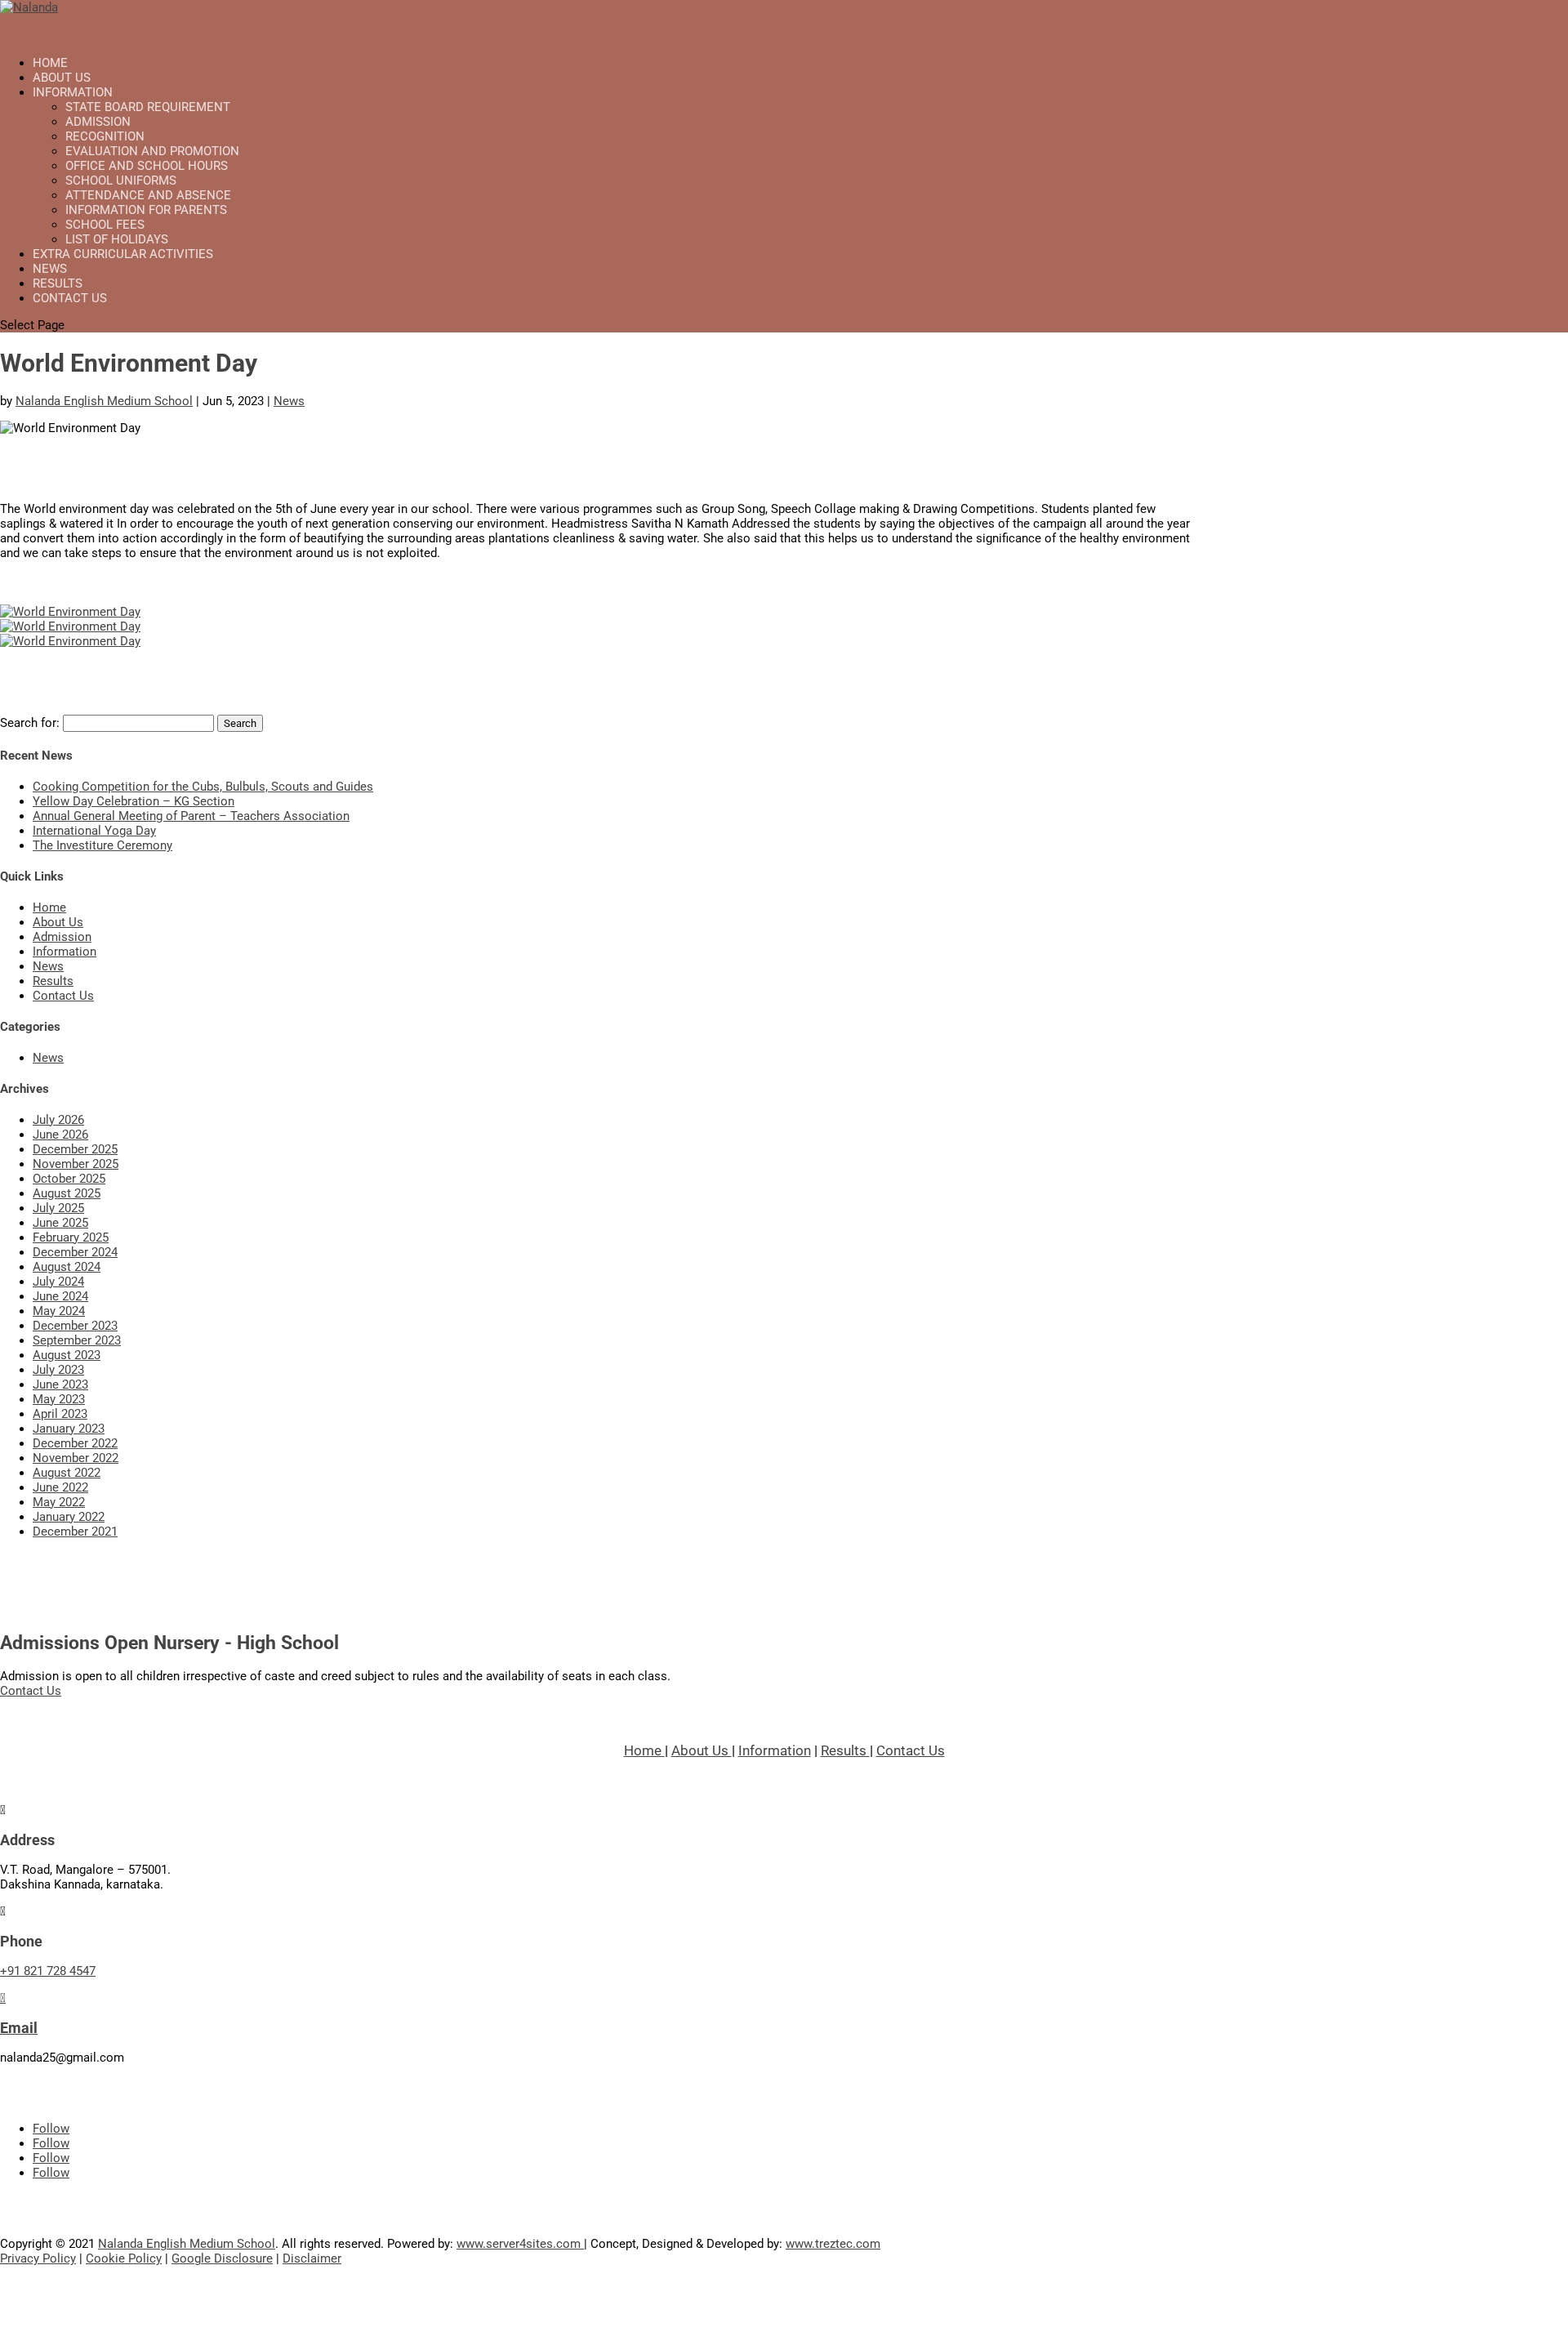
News (289, 401)
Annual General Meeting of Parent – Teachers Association (191, 816)
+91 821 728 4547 (48, 1971)
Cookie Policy (124, 2258)
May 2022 (59, 1502)
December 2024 (75, 1252)
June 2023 (60, 1384)
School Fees (105, 225)
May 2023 (59, 1399)
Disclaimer (312, 2258)
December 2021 (75, 1532)
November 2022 (76, 1458)
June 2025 (60, 1223)
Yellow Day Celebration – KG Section (134, 801)
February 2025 (71, 1237)
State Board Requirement (148, 107)
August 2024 (67, 1267)
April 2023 (60, 1414)
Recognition (105, 136)
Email (19, 2028)
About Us (58, 922)
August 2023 (67, 1355)
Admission (98, 122)
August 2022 (67, 1473)
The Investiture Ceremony (102, 845)
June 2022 (60, 1487)
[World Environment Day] (70, 612)
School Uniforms (121, 181)
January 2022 (69, 1517)
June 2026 (60, 1135)
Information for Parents (146, 210)
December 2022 (75, 1443)
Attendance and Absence (148, 195)
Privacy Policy (38, 2258)
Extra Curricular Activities (123, 254)
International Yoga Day (94, 831)
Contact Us (70, 298)
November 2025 (76, 1164)
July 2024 (58, 1282)
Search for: (30, 723)
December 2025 (75, 1149)
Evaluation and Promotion (152, 151)
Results (53, 981)
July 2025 (58, 1208)
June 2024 (60, 1296)
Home (49, 907)
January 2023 (69, 1429)
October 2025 (69, 1179)
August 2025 (67, 1193)
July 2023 (58, 1370)
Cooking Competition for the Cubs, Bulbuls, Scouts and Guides (203, 787)
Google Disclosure (222, 2258)
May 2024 (59, 1311)
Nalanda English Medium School (104, 401)
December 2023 (75, 1326)
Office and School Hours (147, 166)
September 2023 (77, 1340)
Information (65, 952)
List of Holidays (117, 239)
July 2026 (58, 1120)
